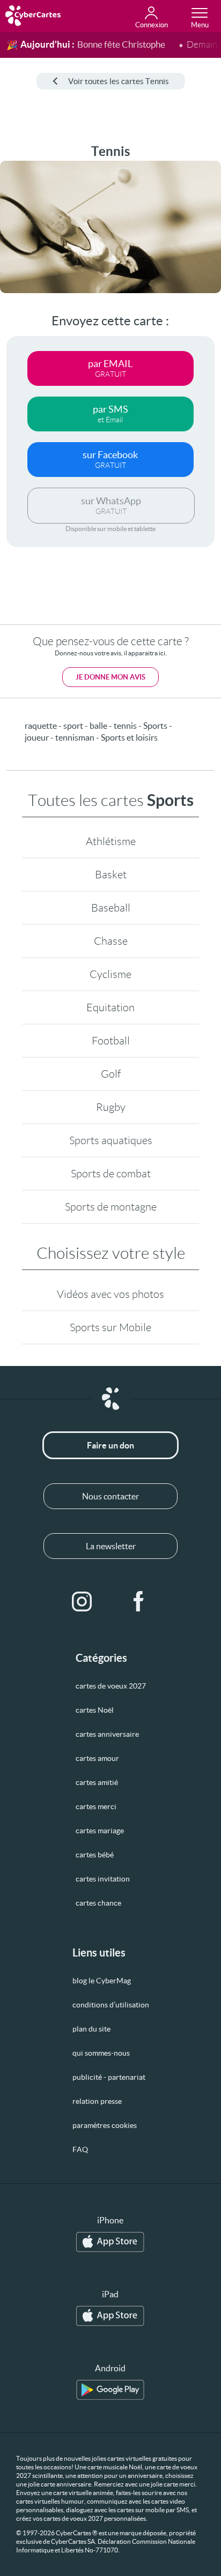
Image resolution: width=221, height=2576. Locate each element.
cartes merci (96, 1806)
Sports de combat (111, 1174)
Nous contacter (110, 1496)
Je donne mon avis (110, 677)
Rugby (111, 1107)
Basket (111, 875)
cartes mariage (100, 1831)
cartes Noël (95, 1710)
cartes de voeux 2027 (111, 1686)
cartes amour (97, 1758)
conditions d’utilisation (111, 2005)
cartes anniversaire (107, 1734)
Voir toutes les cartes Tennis (119, 81)
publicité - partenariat (109, 2077)
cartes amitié (97, 1782)
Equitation (110, 1007)
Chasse (111, 941)
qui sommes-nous (101, 2053)
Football (111, 1041)
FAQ (80, 2149)
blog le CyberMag (102, 1981)
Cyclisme (110, 974)
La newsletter (111, 1546)
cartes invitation (103, 1879)
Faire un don (110, 1445)
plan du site (91, 2029)
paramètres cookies (105, 2125)
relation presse (97, 2101)
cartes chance (98, 1903)
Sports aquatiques (111, 1140)
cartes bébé (95, 1855)
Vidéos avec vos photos (110, 1294)
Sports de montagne (111, 1207)
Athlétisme (111, 841)
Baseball (111, 908)
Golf (111, 1074)
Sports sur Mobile (110, 1327)
